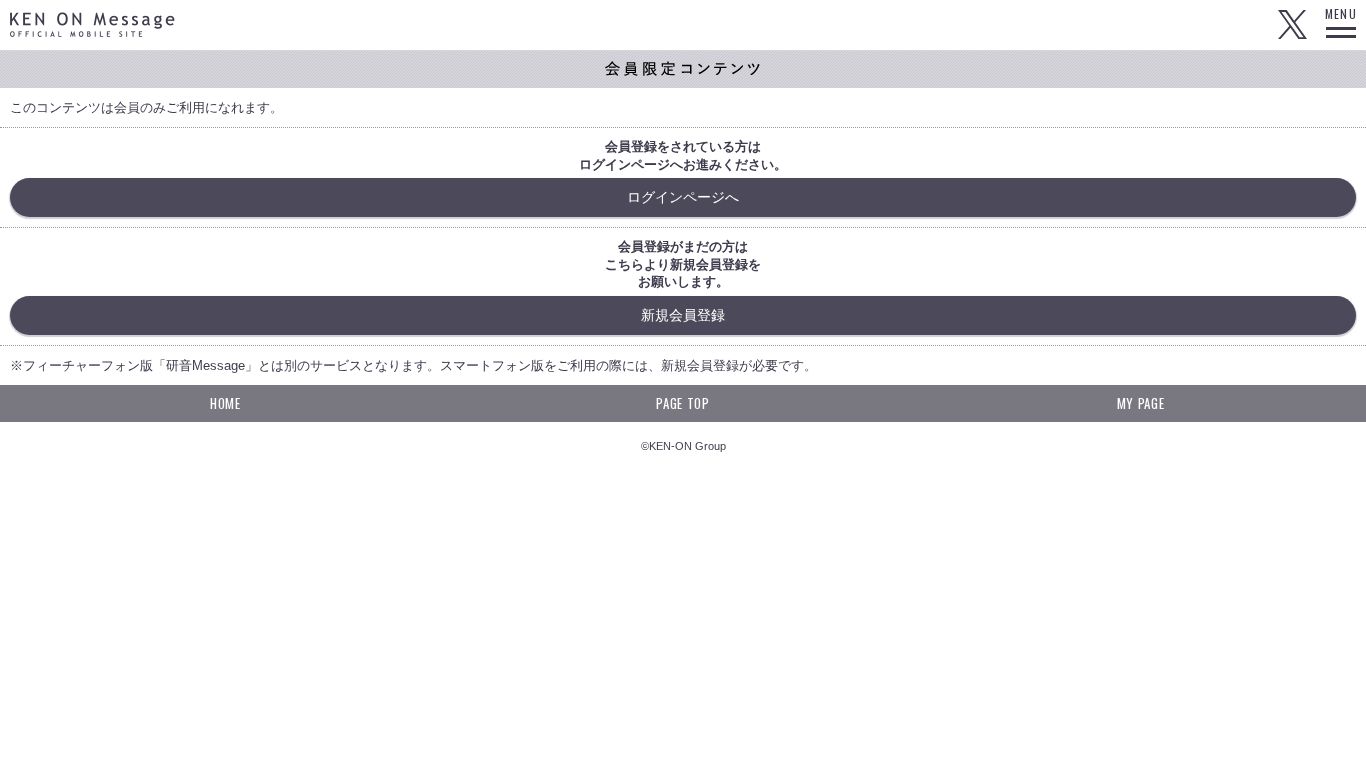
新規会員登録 (683, 315)
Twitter (1292, 25)
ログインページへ (683, 197)
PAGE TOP (682, 403)
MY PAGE (1141, 403)
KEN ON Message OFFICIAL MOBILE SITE (92, 24)
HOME (225, 403)
